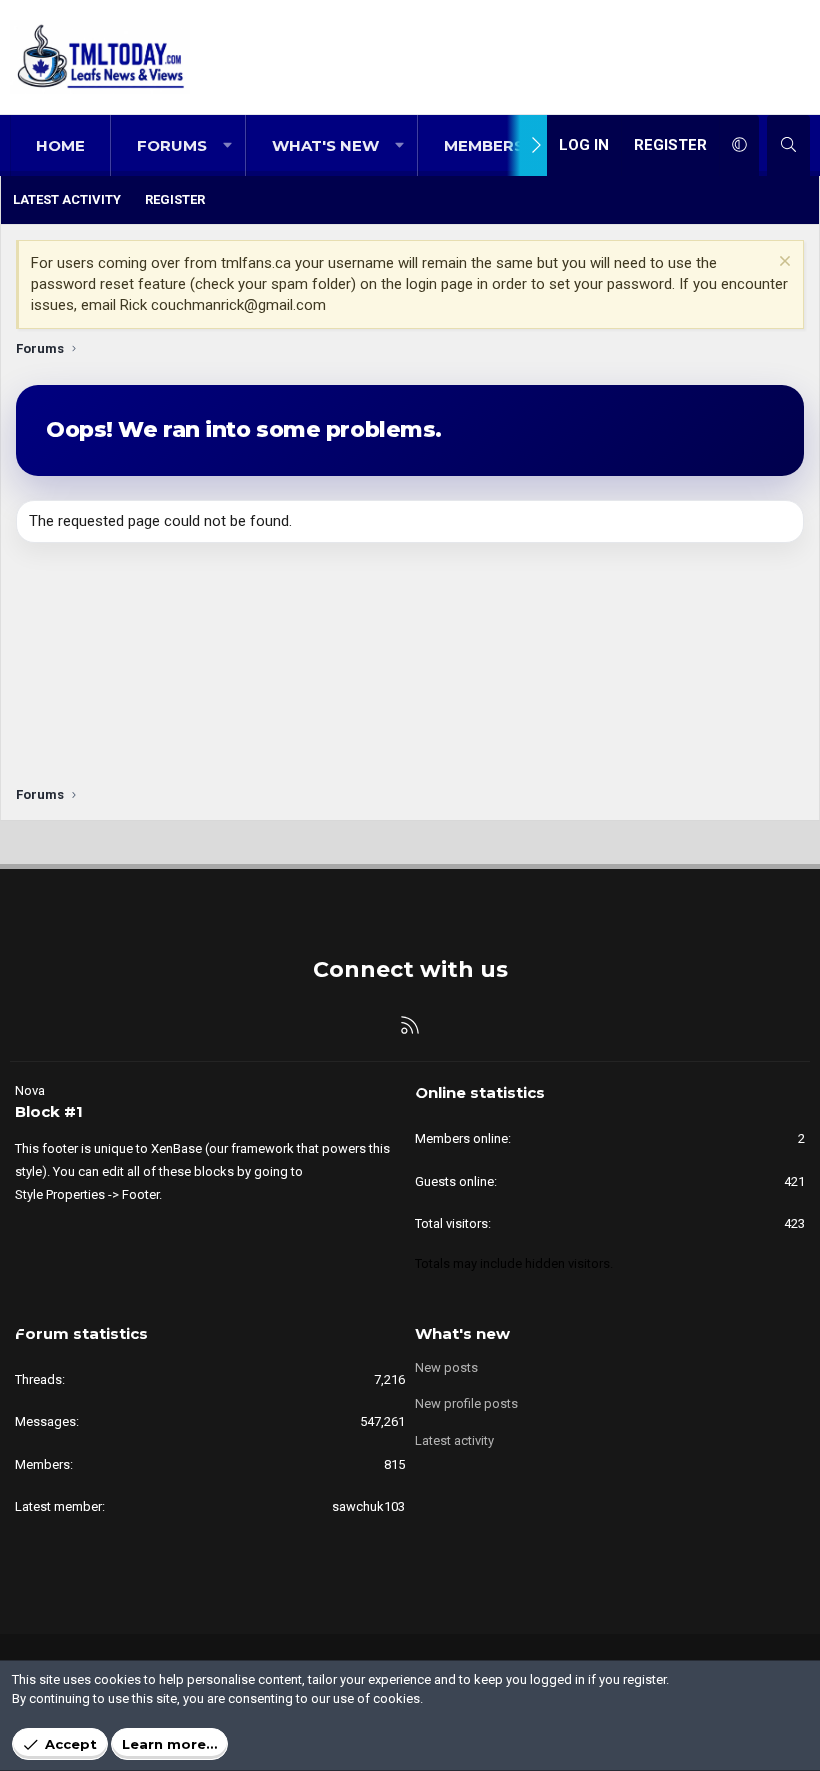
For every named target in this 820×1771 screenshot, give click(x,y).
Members (484, 145)
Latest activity (67, 199)
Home (60, 145)
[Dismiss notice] (782, 263)
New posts (446, 1367)
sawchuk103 (368, 1506)
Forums (172, 145)
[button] (227, 145)
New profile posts (466, 1403)
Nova (30, 1090)
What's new (325, 145)
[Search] (788, 145)
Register (175, 199)
